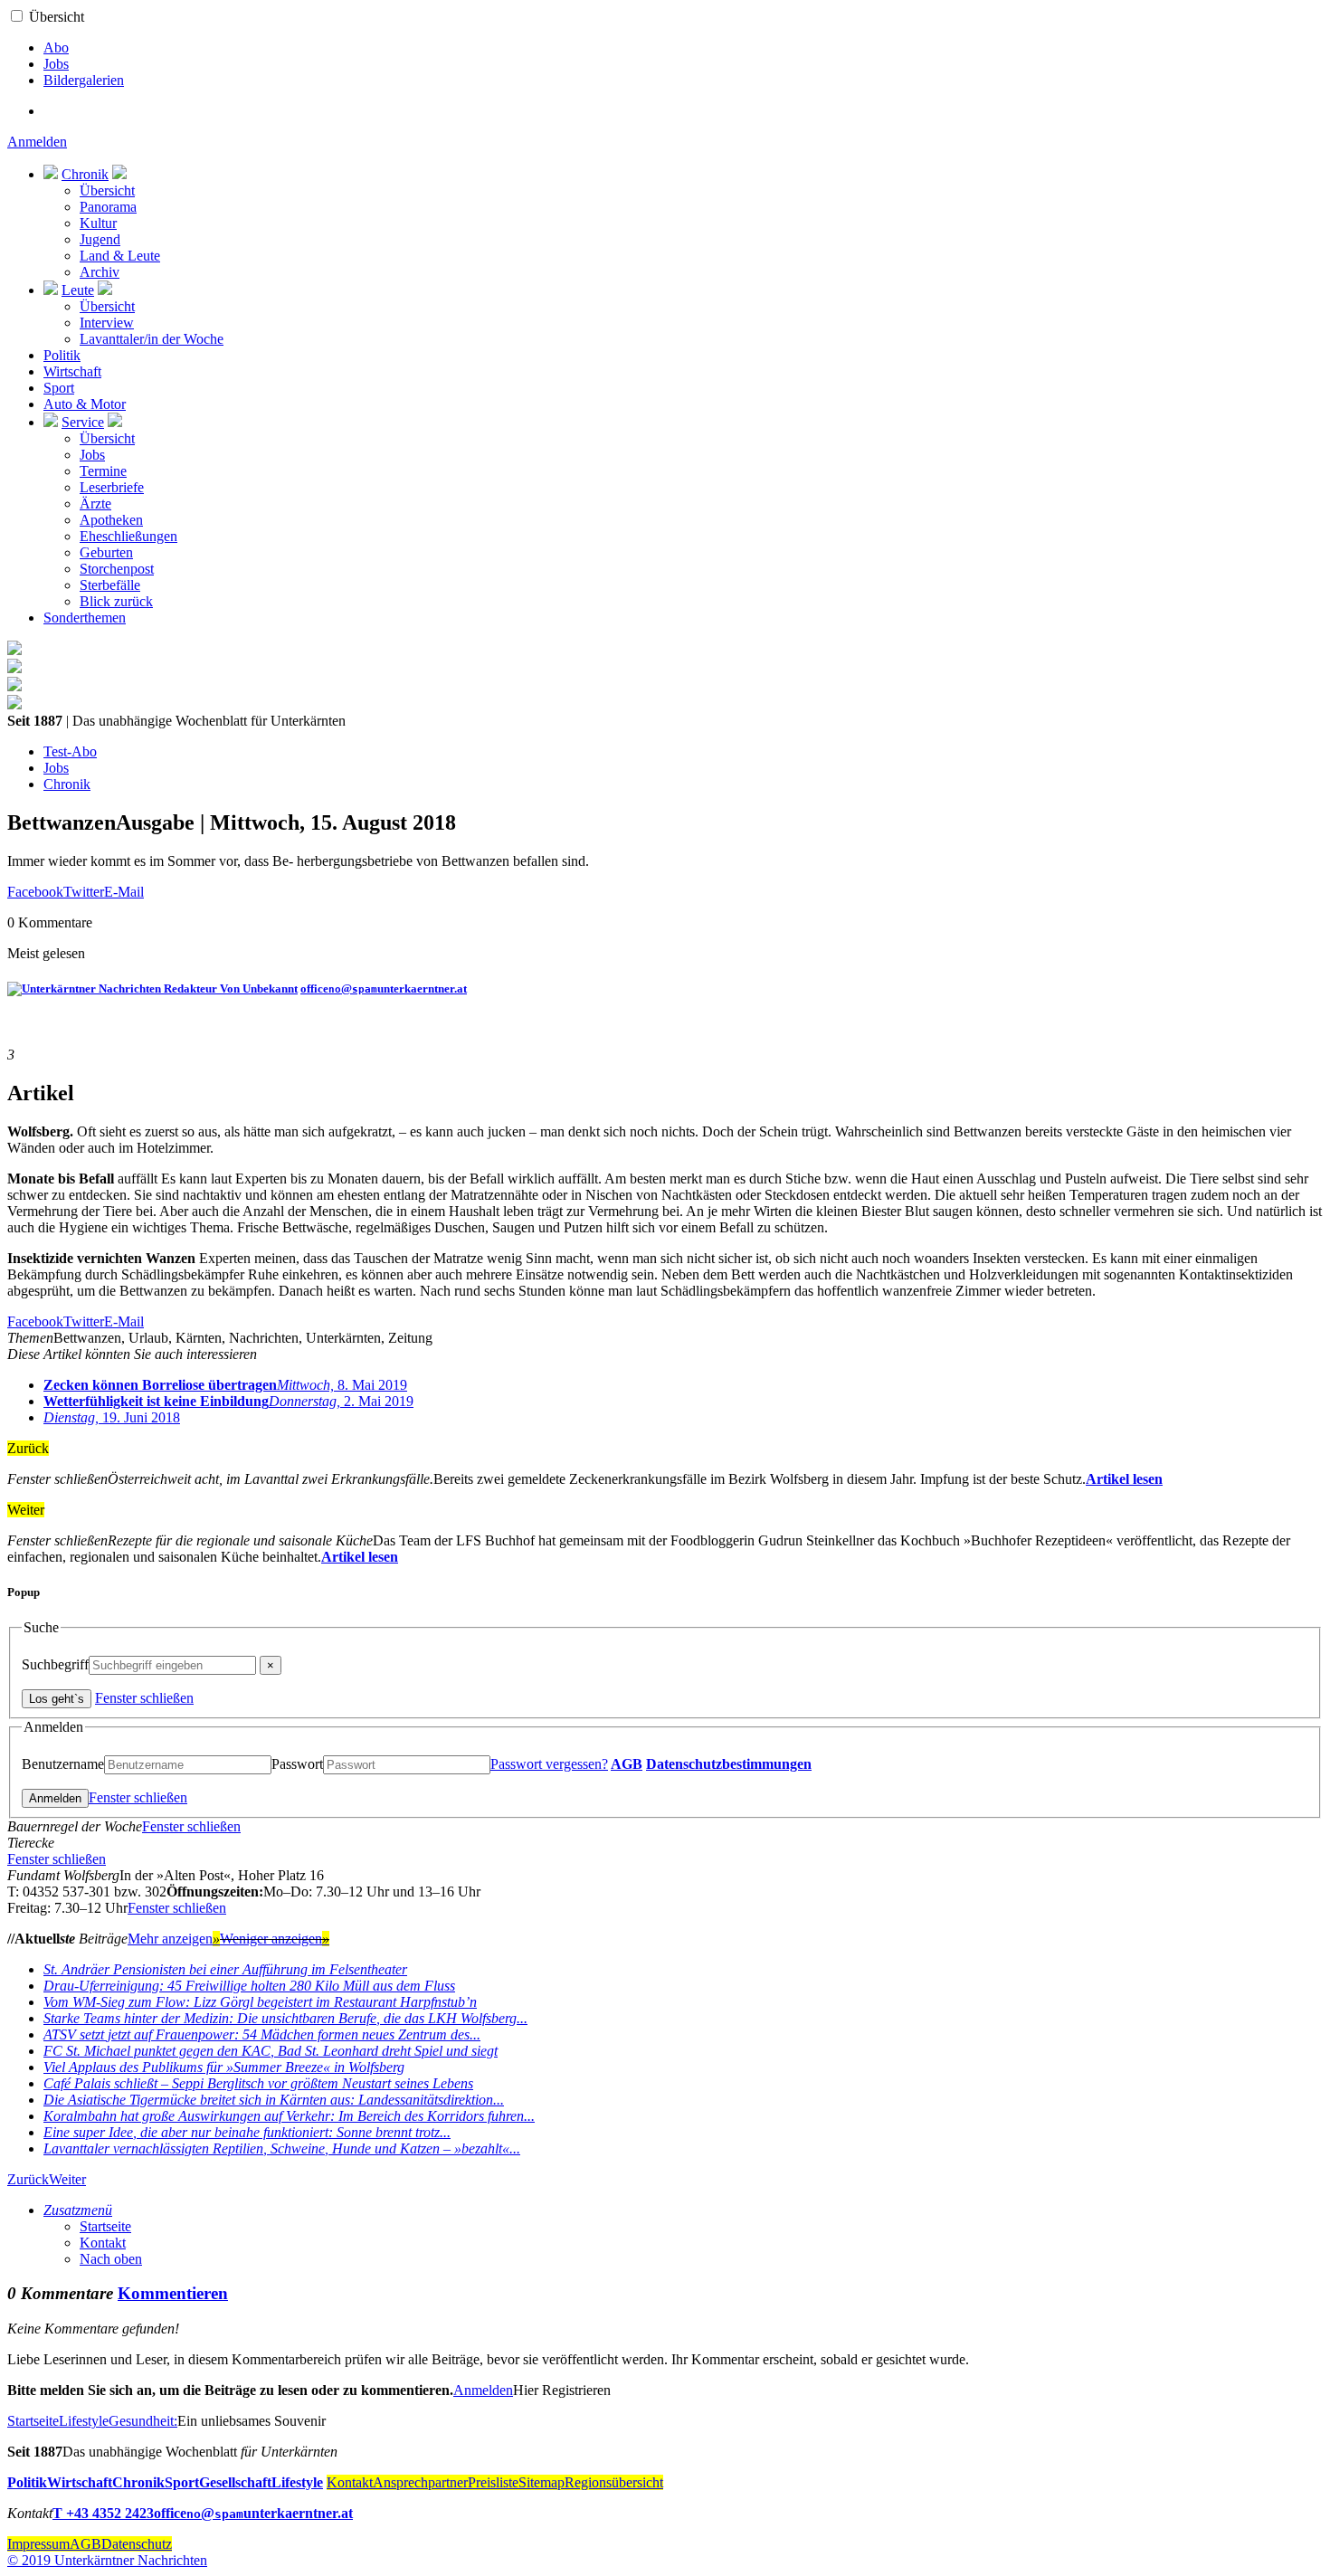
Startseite (105, 2226)
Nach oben (111, 2259)
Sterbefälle (110, 585)
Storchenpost (117, 569)
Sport (59, 388)
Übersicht (57, 17)
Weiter (67, 2179)
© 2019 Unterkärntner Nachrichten (107, 2560)
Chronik (85, 174)
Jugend (100, 239)
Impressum (38, 2544)
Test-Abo (70, 751)
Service (83, 422)
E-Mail (124, 892)
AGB (627, 1764)
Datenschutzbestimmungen (729, 1764)
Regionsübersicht (614, 2482)
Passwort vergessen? (549, 1764)
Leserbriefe (112, 487)
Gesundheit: (143, 2421)
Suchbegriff (55, 1664)
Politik (62, 355)
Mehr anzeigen (174, 1939)
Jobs (56, 64)
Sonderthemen (85, 618)
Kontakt (103, 2243)
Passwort (297, 1764)
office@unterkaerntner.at (384, 989)
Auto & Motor (85, 404)
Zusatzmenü (78, 2210)
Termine (103, 471)
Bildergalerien (84, 80)
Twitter (84, 892)
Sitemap (541, 2482)
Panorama (108, 207)
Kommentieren (173, 2293)
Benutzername (63, 1764)
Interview (107, 323)
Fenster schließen (144, 1698)
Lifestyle (84, 2421)
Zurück (28, 2179)
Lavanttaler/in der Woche (152, 339)
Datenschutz (137, 2544)
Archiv (100, 272)
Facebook (35, 892)
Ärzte (95, 504)
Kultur (98, 223)
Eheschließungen (128, 536)
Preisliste (493, 2482)
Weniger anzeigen (275, 1939)
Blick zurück (116, 601)
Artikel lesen (1124, 1479)
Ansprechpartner (420, 2482)
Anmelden (37, 142)
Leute (78, 290)
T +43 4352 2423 (103, 2513)
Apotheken (111, 520)
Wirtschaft (72, 371)
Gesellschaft (235, 2482)
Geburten (106, 552)
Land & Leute (120, 256)
